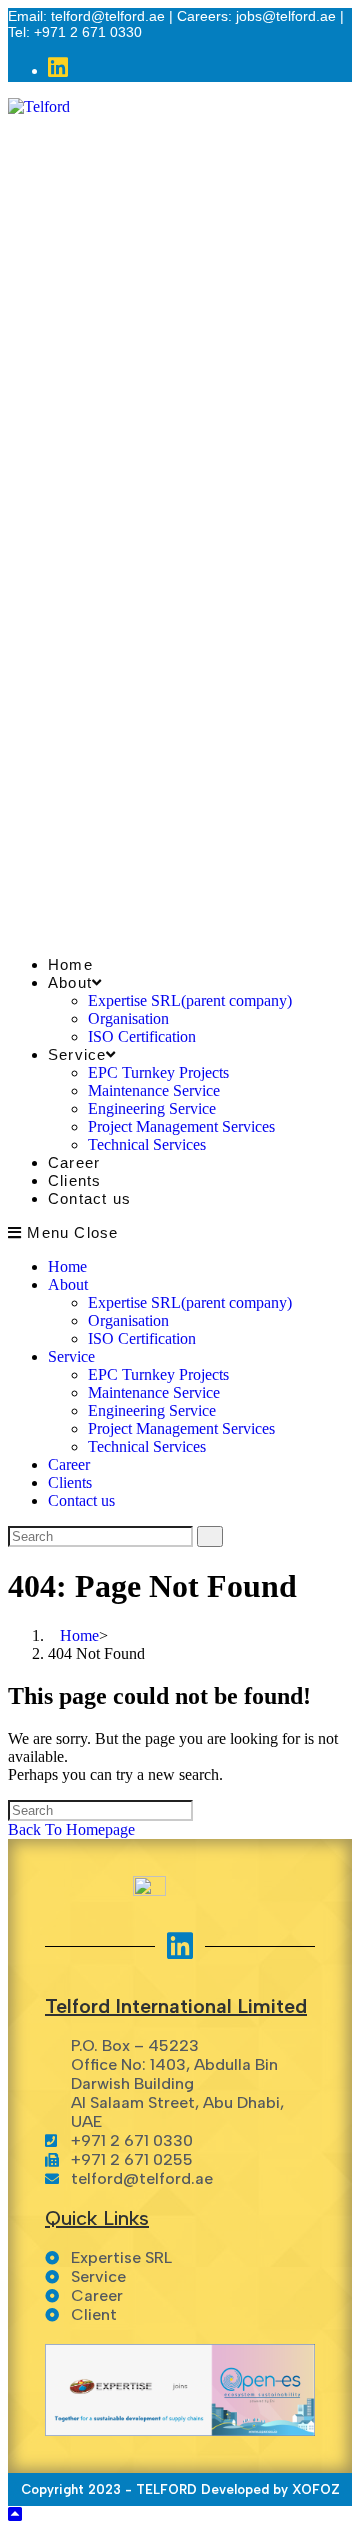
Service (71, 1356)
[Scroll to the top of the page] (15, 2514)
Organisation (128, 1320)
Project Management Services (181, 1428)
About (68, 1284)
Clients (70, 1482)
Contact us (81, 1500)
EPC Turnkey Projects (158, 1374)
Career (69, 1464)
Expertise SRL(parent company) (190, 1302)
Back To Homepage (71, 1829)
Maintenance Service (154, 1392)
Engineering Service (152, 1410)
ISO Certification (142, 1338)
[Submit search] (210, 1536)
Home (67, 1266)
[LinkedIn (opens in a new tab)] (58, 68)
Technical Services (147, 1446)
